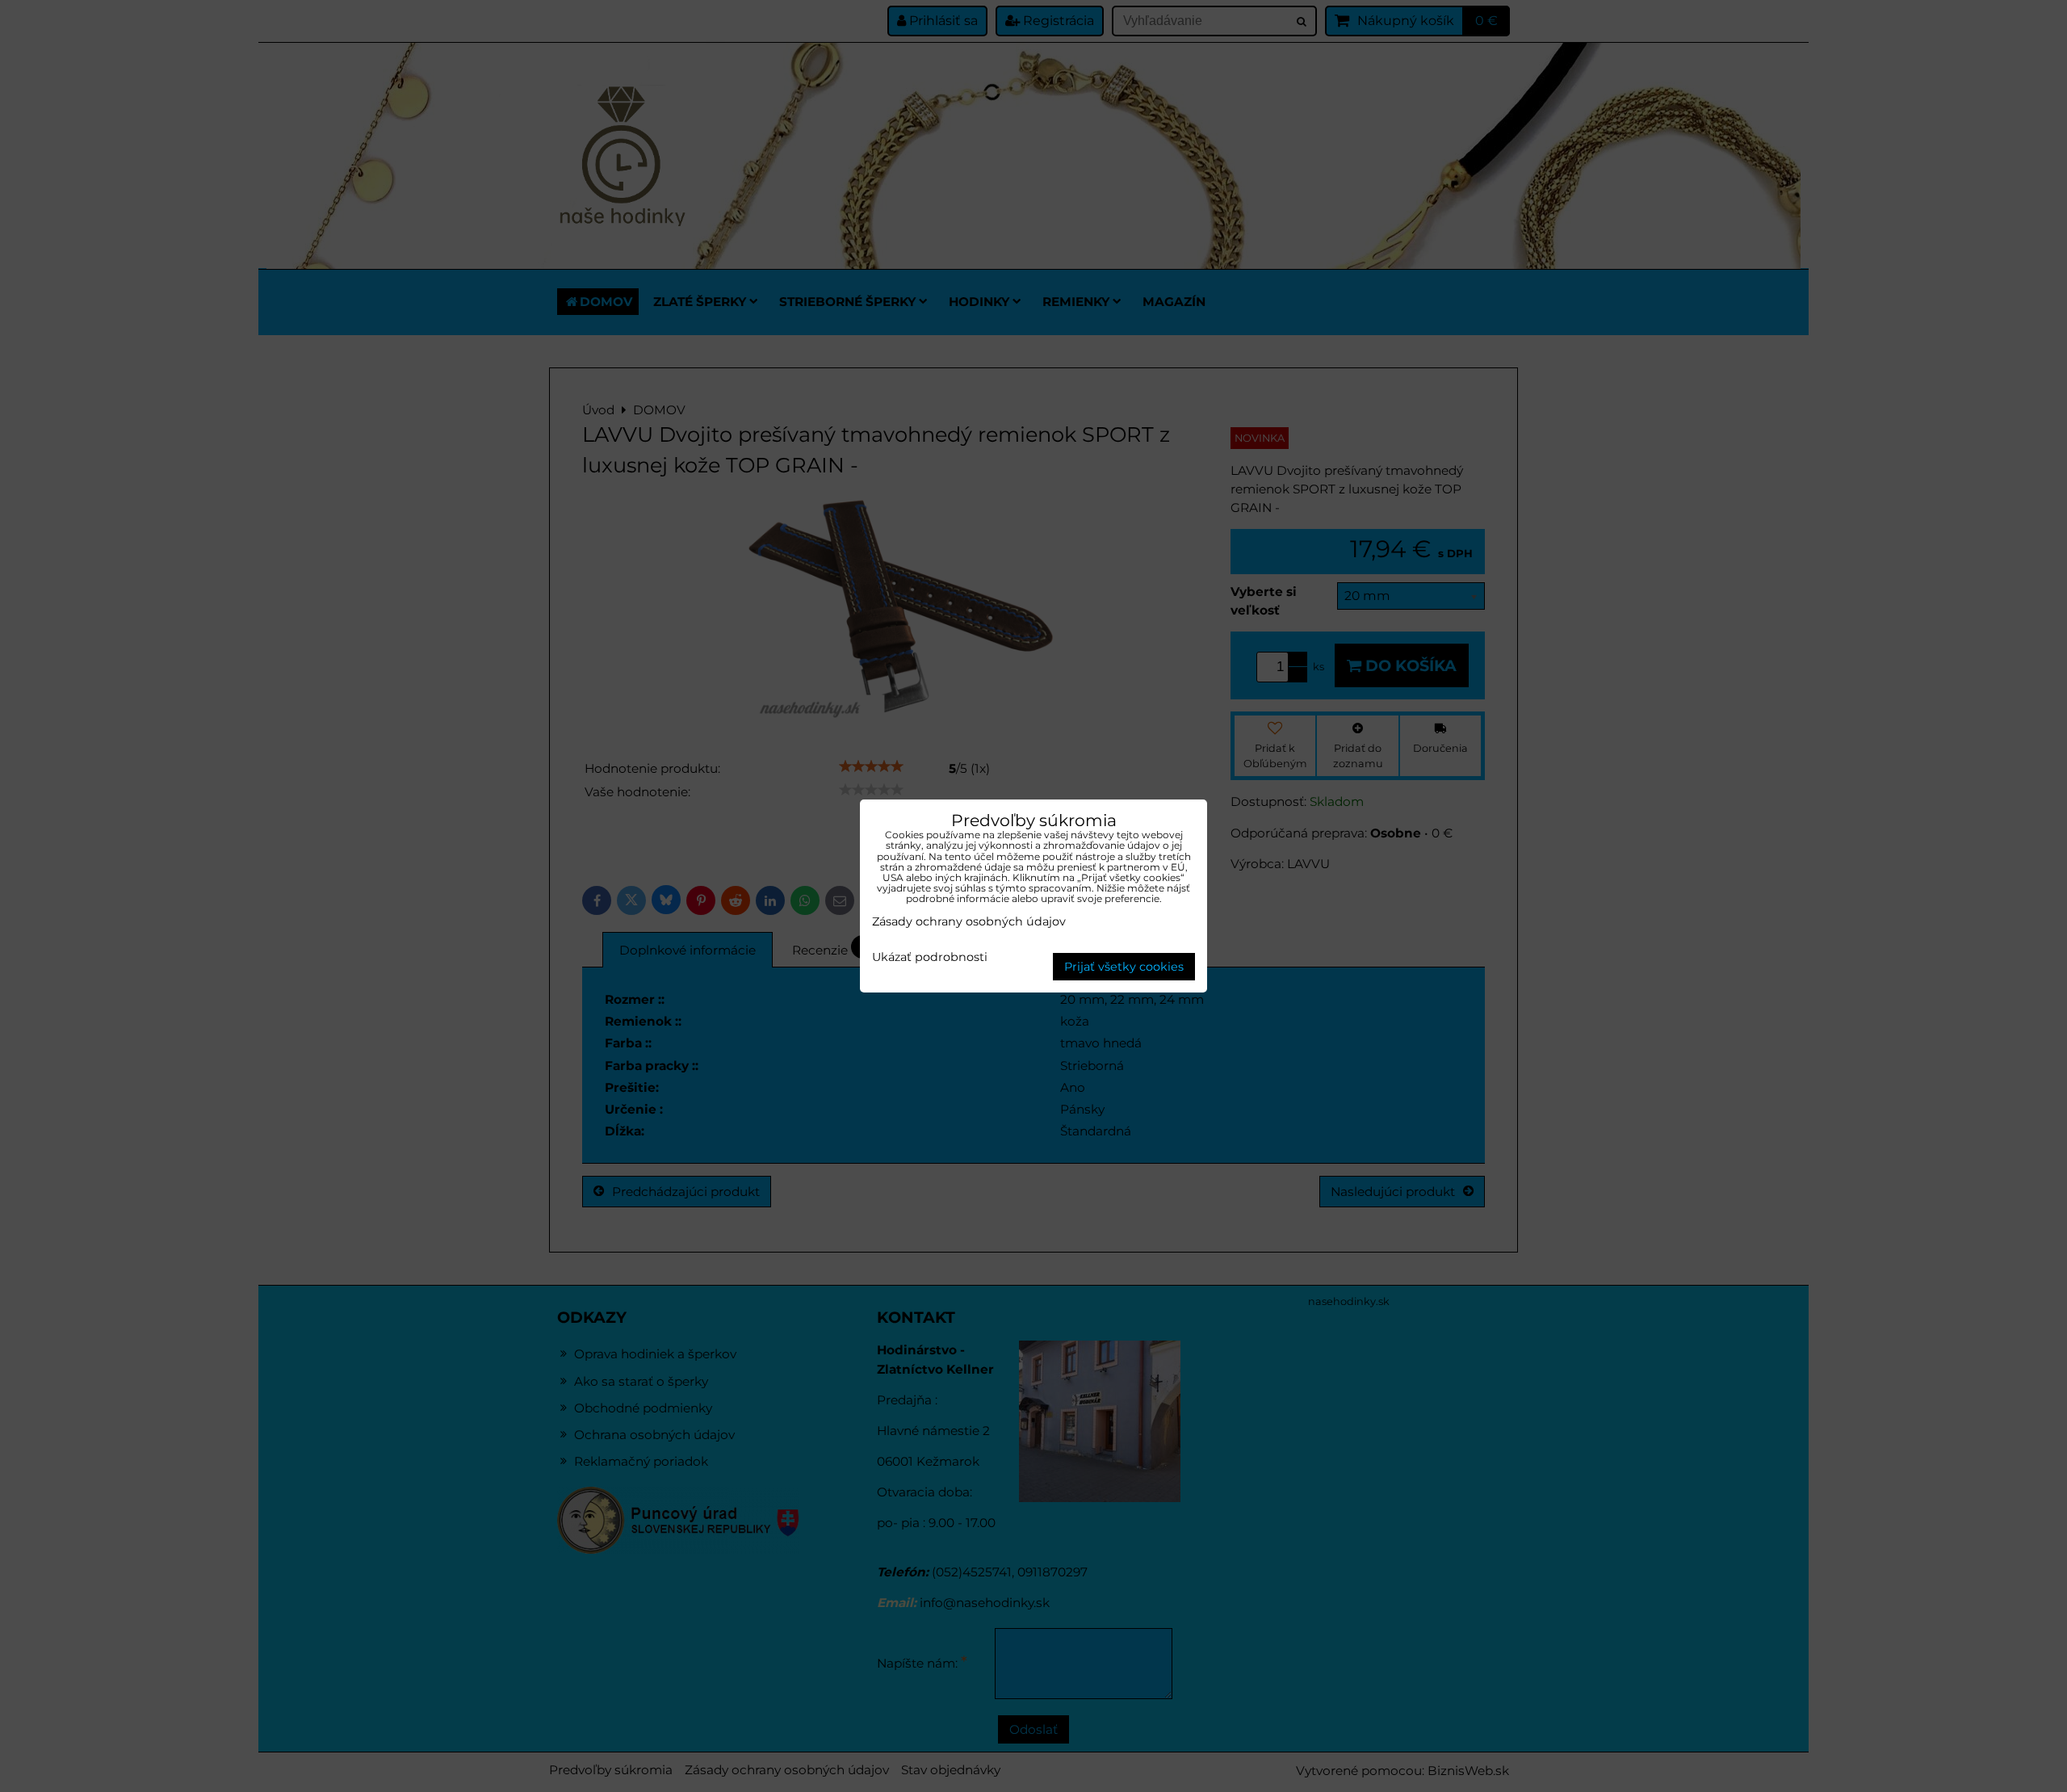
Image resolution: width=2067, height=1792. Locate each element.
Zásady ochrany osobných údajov (969, 921)
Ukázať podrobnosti (930, 958)
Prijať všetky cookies (1124, 967)
